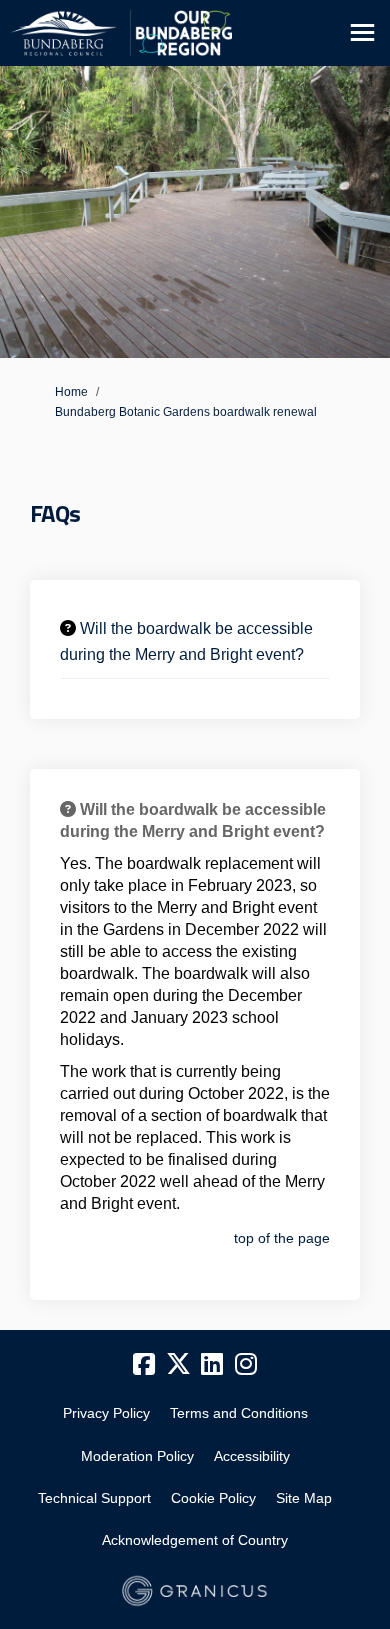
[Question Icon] (68, 628)
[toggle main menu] (362, 32)
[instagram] (246, 1365)
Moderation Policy (137, 1456)
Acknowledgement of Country (195, 1540)
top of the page (282, 1238)
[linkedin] (212, 1365)
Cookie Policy (213, 1498)
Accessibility (252, 1456)
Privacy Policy (106, 1413)
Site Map (304, 1498)
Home (71, 392)
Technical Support (94, 1498)
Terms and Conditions (239, 1413)
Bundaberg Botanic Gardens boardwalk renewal (186, 412)
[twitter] (178, 1365)
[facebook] (144, 1365)
